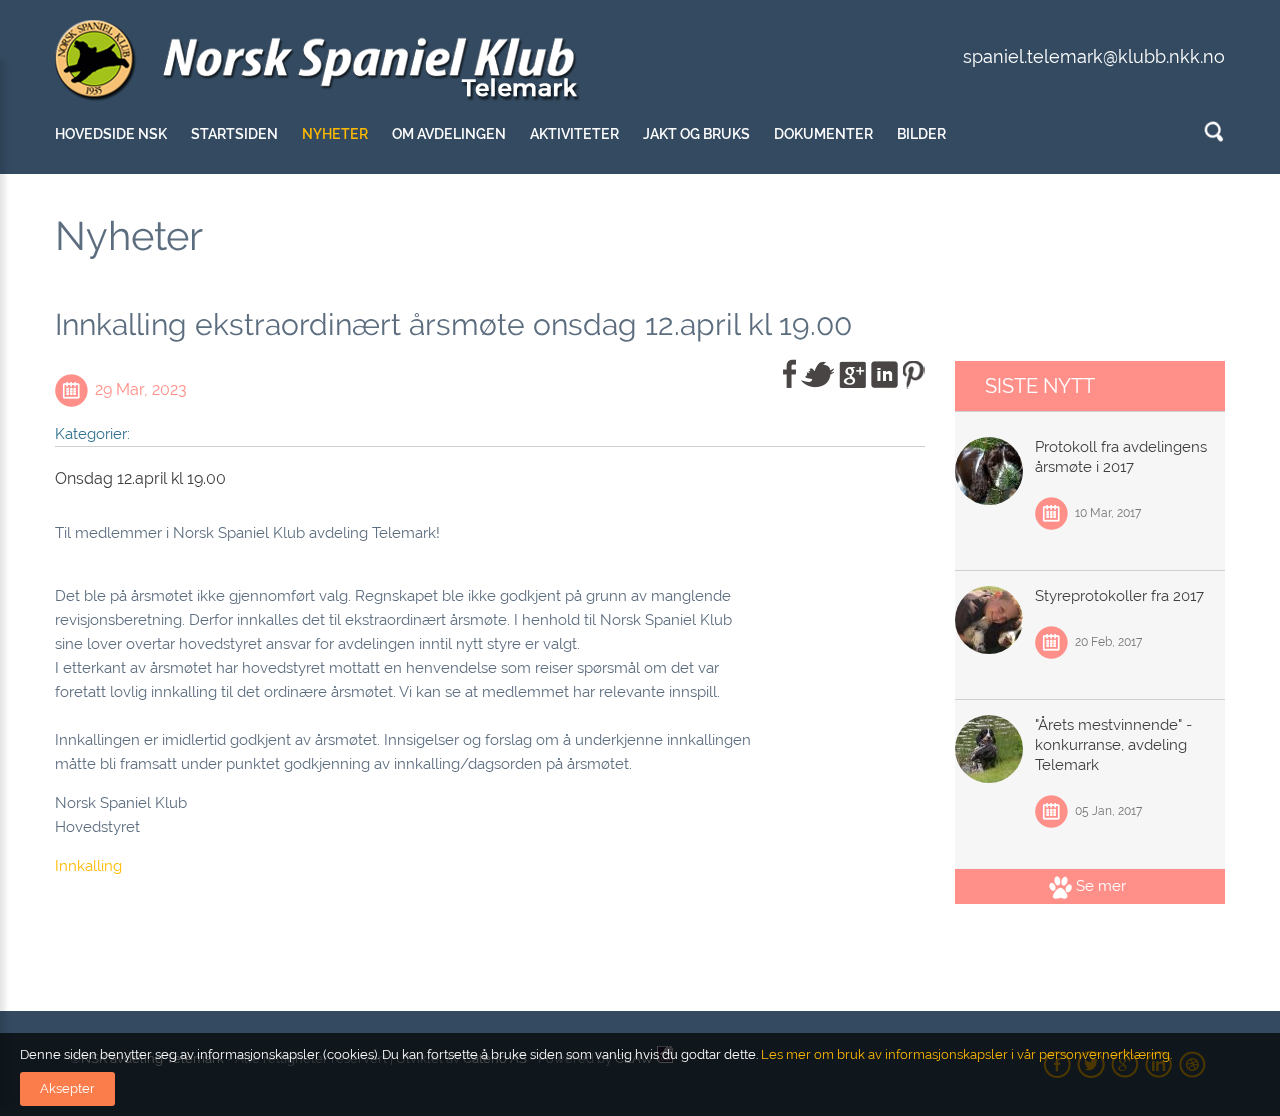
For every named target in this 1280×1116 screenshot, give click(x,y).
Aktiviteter (574, 134)
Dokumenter (823, 134)
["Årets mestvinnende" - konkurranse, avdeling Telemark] (989, 749)
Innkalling (88, 866)
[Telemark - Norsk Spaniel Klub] (319, 62)
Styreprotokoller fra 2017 (1119, 596)
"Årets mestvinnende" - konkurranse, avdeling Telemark (1113, 745)
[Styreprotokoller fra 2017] (989, 620)
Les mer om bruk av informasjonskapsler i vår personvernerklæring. (965, 1054)
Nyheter (335, 134)
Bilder (921, 134)
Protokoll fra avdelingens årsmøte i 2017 (1121, 457)
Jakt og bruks (696, 134)
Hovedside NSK (111, 134)
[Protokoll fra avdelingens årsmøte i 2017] (989, 471)
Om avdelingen (449, 134)
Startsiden (234, 134)
